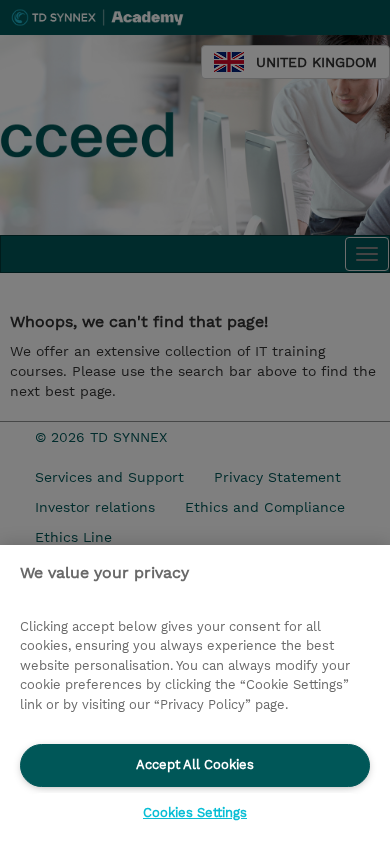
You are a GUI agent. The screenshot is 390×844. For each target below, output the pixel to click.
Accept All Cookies (195, 764)
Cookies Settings (195, 812)
